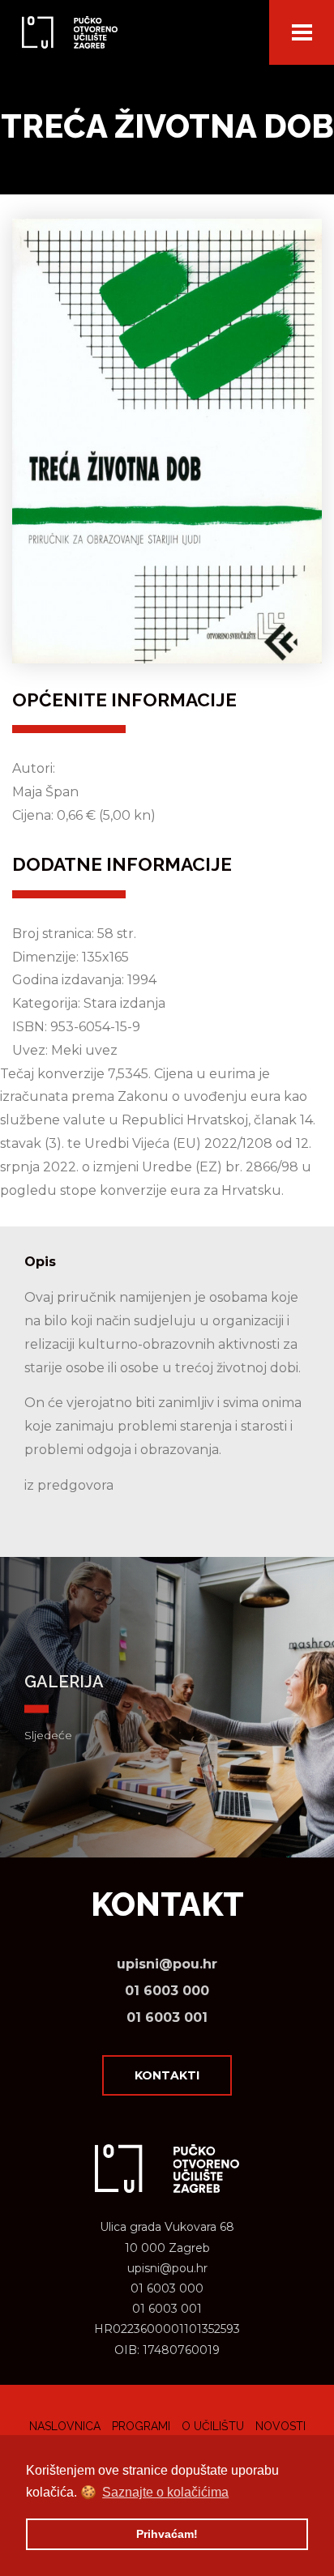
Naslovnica (65, 2426)
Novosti (280, 2426)
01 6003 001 (167, 2017)
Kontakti (167, 2075)
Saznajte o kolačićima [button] (165, 2492)
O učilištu (213, 2426)
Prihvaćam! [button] (167, 2534)
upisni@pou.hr (167, 1964)
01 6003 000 (167, 1991)
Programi (141, 2426)
